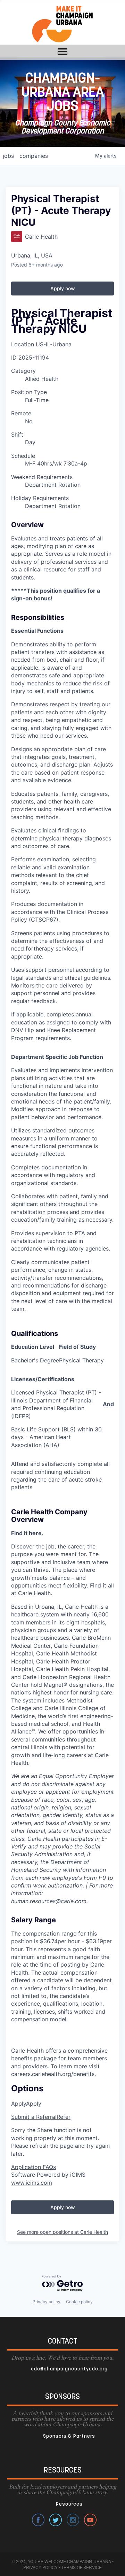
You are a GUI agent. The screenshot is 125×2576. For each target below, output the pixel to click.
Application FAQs (34, 2167)
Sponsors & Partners (69, 2436)
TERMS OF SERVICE (81, 2567)
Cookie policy (79, 2302)
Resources (69, 2504)
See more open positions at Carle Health (62, 2232)
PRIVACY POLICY (40, 2567)
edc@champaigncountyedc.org (69, 2369)
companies (34, 156)
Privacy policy (47, 2302)
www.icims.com (32, 2183)
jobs (8, 156)
